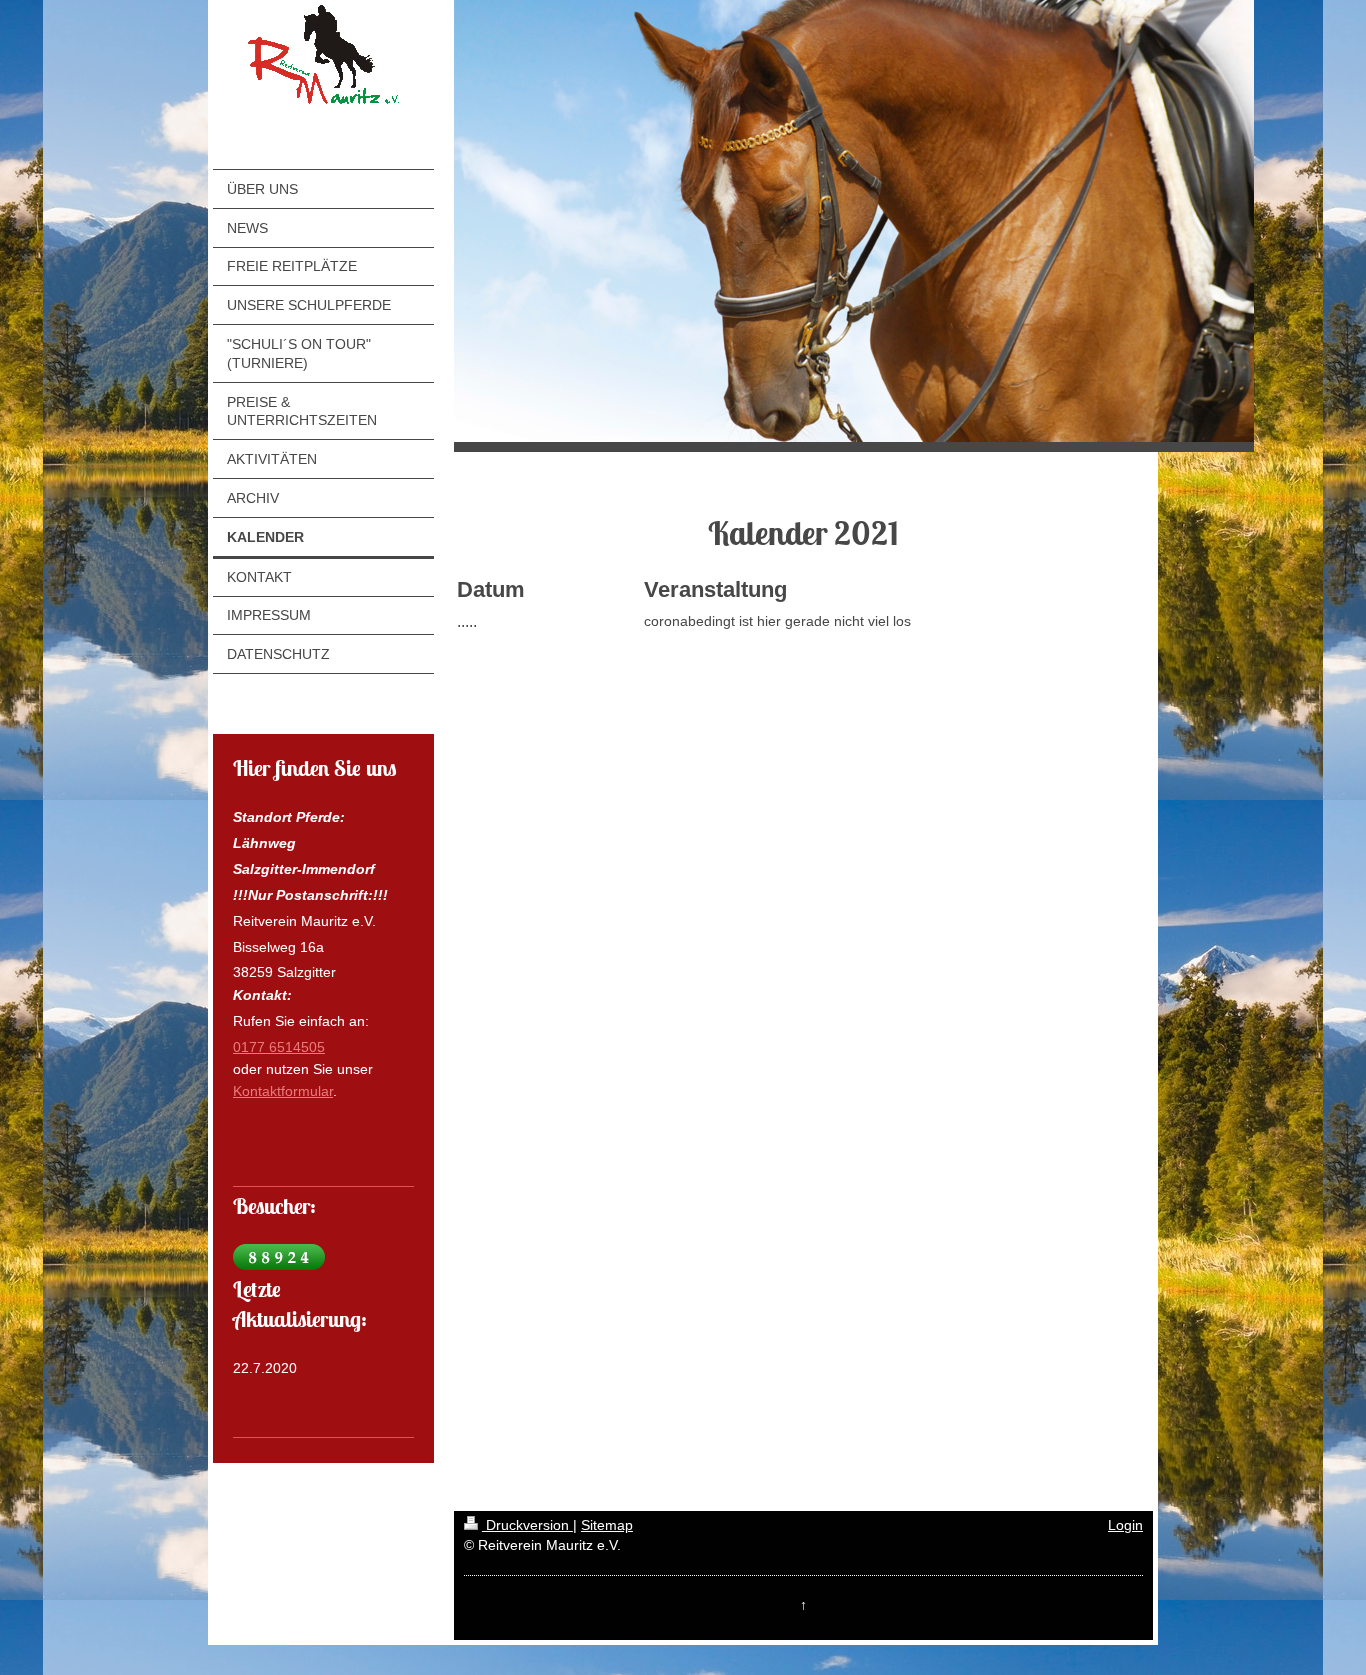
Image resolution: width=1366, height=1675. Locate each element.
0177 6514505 (279, 1047)
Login (1125, 1525)
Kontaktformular (283, 1091)
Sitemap (607, 1525)
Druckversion (527, 1525)
